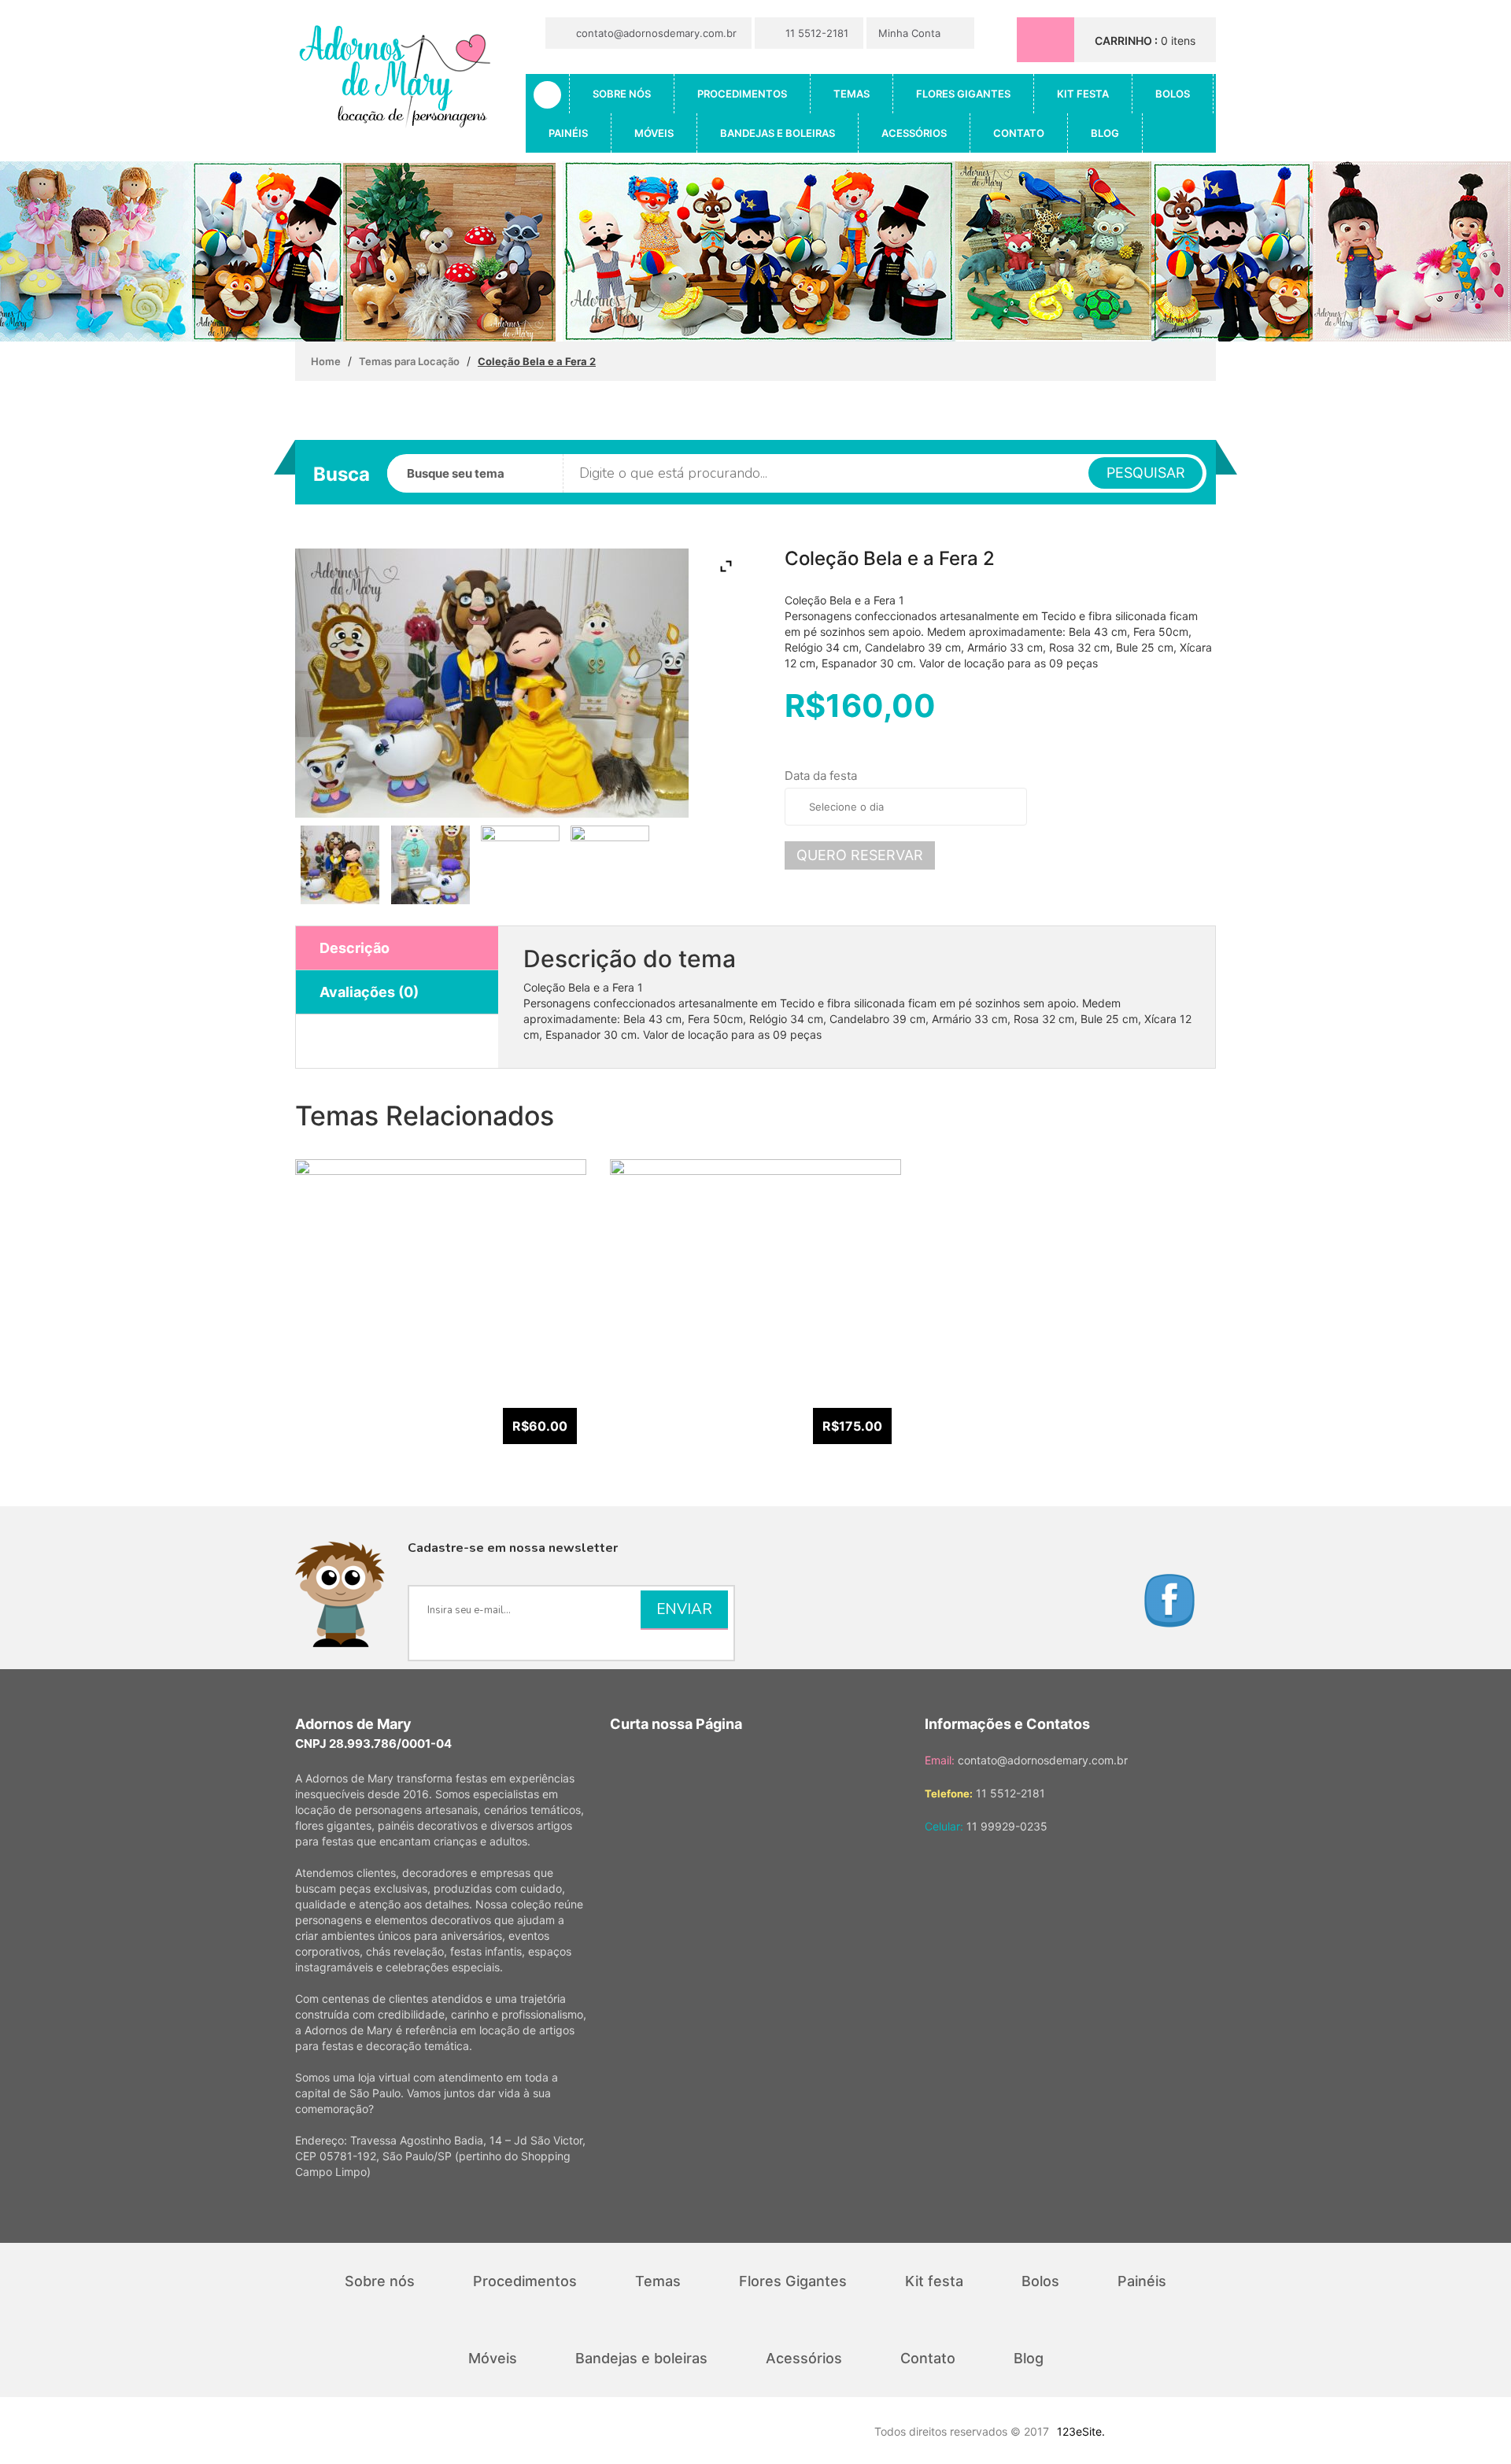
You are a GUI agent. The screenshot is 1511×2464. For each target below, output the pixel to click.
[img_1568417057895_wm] (610, 865)
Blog (1105, 133)
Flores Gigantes (963, 94)
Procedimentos (742, 94)
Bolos (1173, 94)
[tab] (397, 948)
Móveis (654, 133)
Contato (1019, 133)
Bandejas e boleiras (778, 133)
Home (326, 361)
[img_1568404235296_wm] (430, 865)
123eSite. (1081, 2431)
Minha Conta (911, 33)
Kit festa (1083, 94)
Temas (852, 94)
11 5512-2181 (815, 33)
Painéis (568, 133)
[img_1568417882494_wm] (340, 865)
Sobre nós (622, 94)
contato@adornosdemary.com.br (655, 33)
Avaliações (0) (369, 992)
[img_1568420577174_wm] (520, 865)
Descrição (355, 948)
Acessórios (914, 133)
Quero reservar (860, 855)
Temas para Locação (409, 361)
